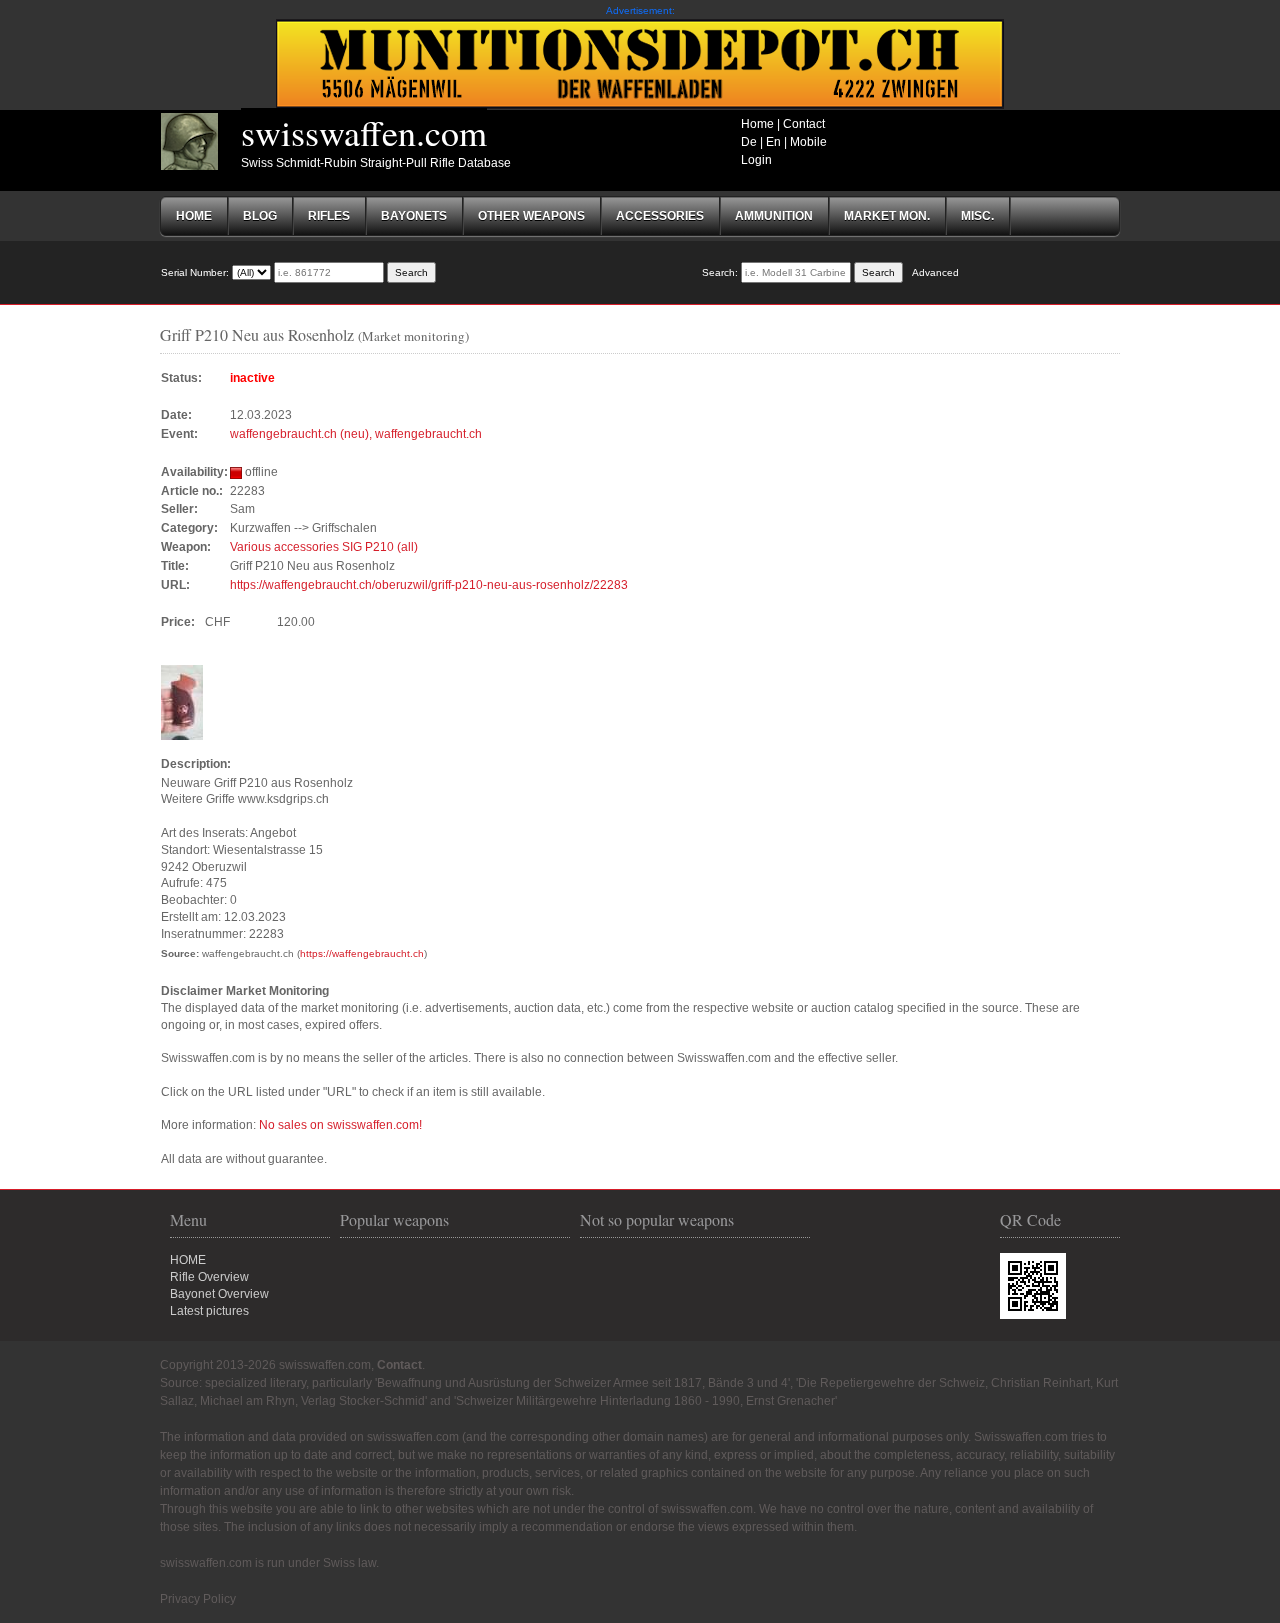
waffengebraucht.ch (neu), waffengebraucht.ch (356, 434)
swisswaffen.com (364, 132)
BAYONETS (414, 216)
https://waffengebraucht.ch (362, 953)
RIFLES (329, 216)
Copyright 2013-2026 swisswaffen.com (265, 1365)
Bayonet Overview (219, 1294)
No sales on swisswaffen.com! (340, 1125)
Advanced (935, 272)
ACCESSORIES (660, 216)
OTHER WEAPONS (531, 216)
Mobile (808, 142)
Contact (804, 124)
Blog (260, 216)
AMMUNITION (774, 216)
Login (756, 160)
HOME (188, 1260)
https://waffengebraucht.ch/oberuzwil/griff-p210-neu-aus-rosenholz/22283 (429, 585)
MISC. (977, 216)
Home (757, 124)
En (773, 142)
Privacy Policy (198, 1599)
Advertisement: (640, 10)
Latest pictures (209, 1311)
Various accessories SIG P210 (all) (324, 547)
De (749, 142)
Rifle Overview (209, 1277)
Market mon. (887, 216)
